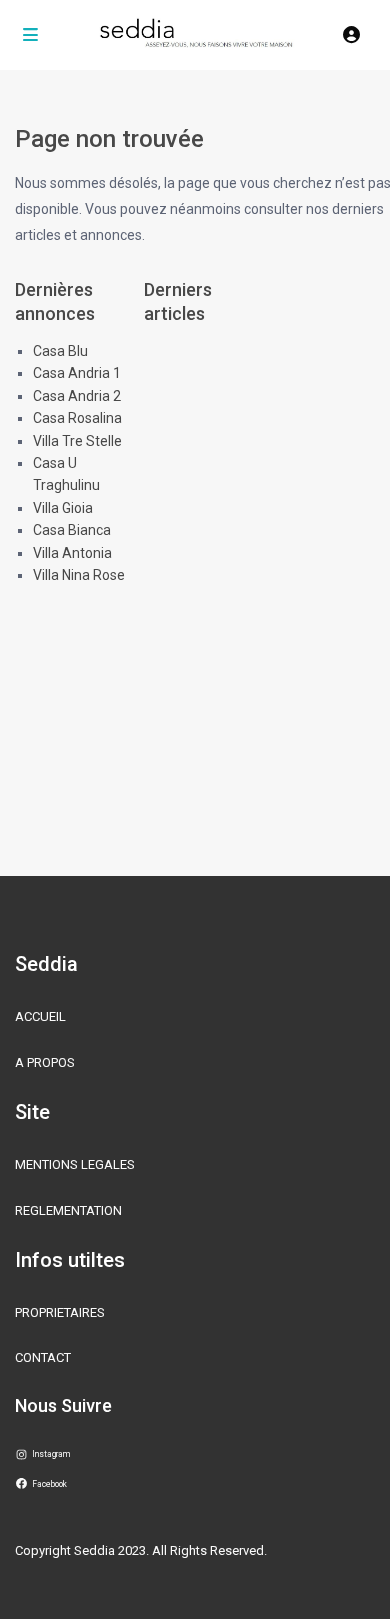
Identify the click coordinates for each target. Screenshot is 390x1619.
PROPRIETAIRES (60, 1312)
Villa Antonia (72, 553)
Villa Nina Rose (79, 575)
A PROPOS (45, 1062)
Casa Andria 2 (77, 396)
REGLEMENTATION (68, 1210)
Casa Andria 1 (77, 373)
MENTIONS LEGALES (75, 1164)
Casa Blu (60, 351)
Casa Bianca (72, 530)
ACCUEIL (40, 1016)
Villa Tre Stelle (77, 441)
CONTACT (43, 1357)
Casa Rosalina (77, 418)
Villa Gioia (63, 508)
